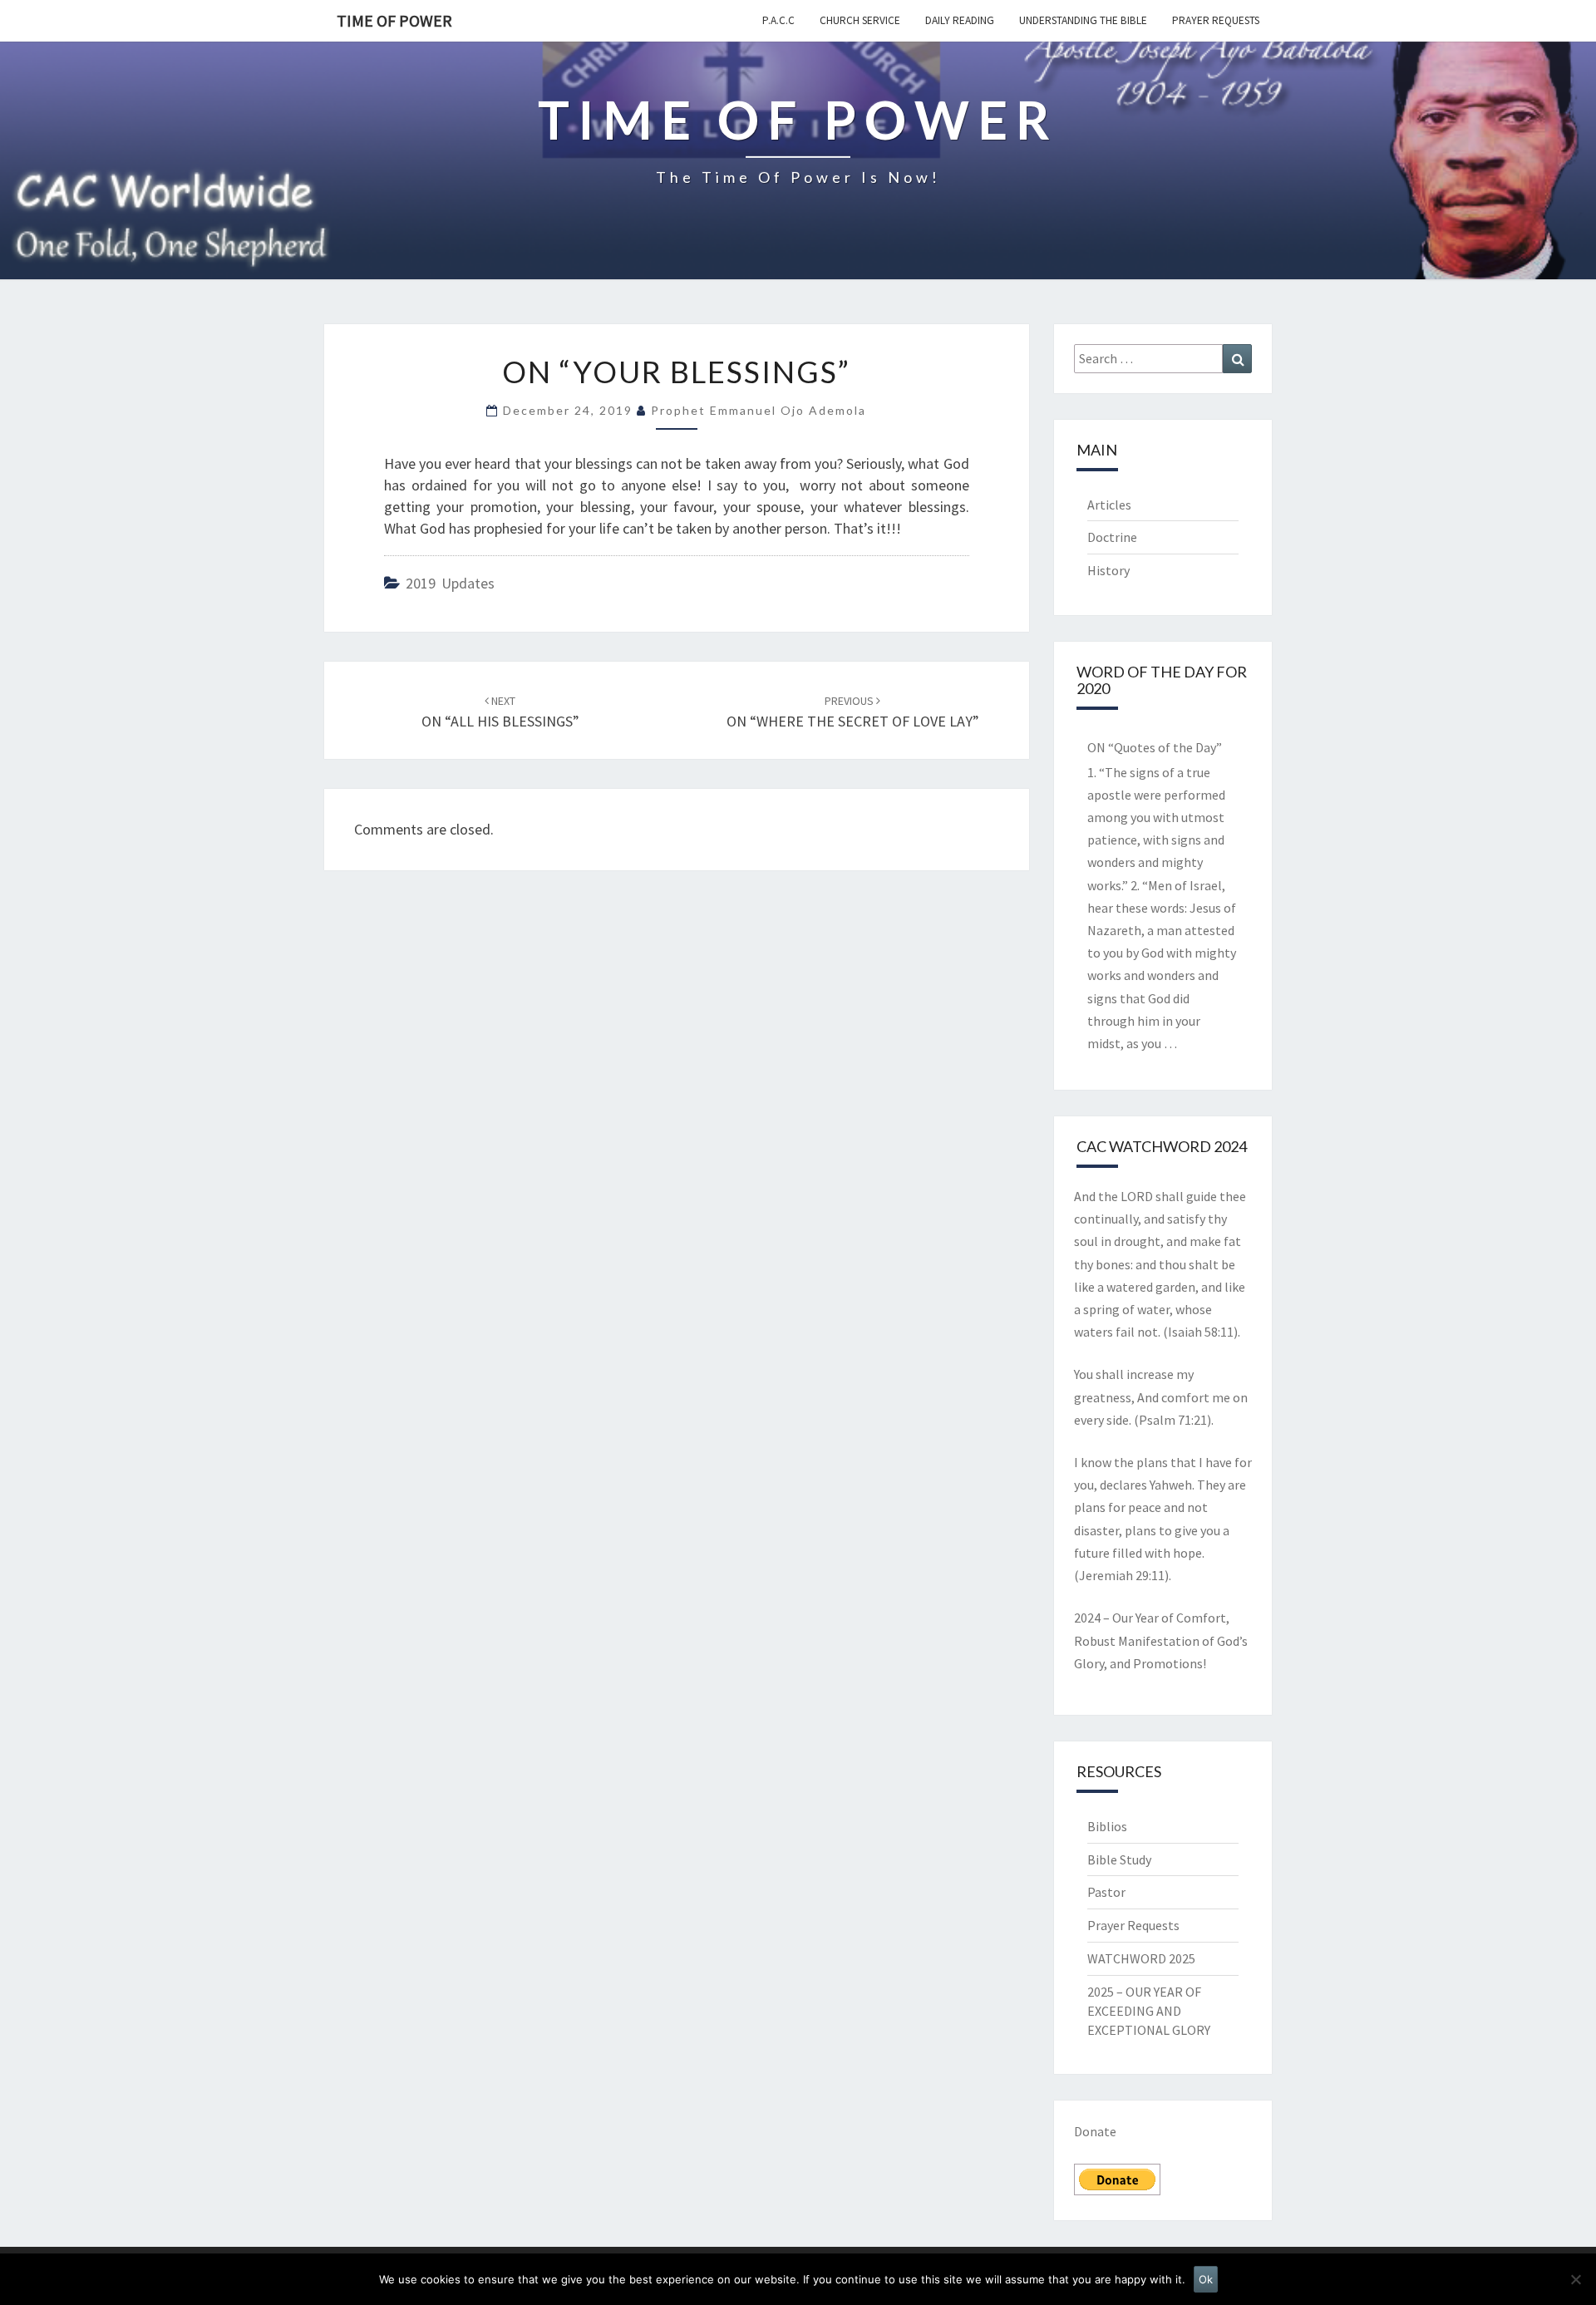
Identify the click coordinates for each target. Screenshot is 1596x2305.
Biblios (1107, 1826)
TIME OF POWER (394, 20)
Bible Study (1119, 1859)
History (1108, 570)
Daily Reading (960, 20)
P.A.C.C (778, 20)
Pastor (1106, 1892)
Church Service (860, 20)
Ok (1206, 2279)
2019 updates (450, 583)
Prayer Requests (1216, 20)
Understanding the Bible (1083, 20)
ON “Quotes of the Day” (1155, 747)
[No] (1575, 2279)
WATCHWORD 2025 (1141, 1958)
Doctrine (1112, 537)
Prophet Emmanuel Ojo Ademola (759, 410)
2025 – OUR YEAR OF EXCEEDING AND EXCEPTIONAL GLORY (1149, 2011)
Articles (1109, 505)
